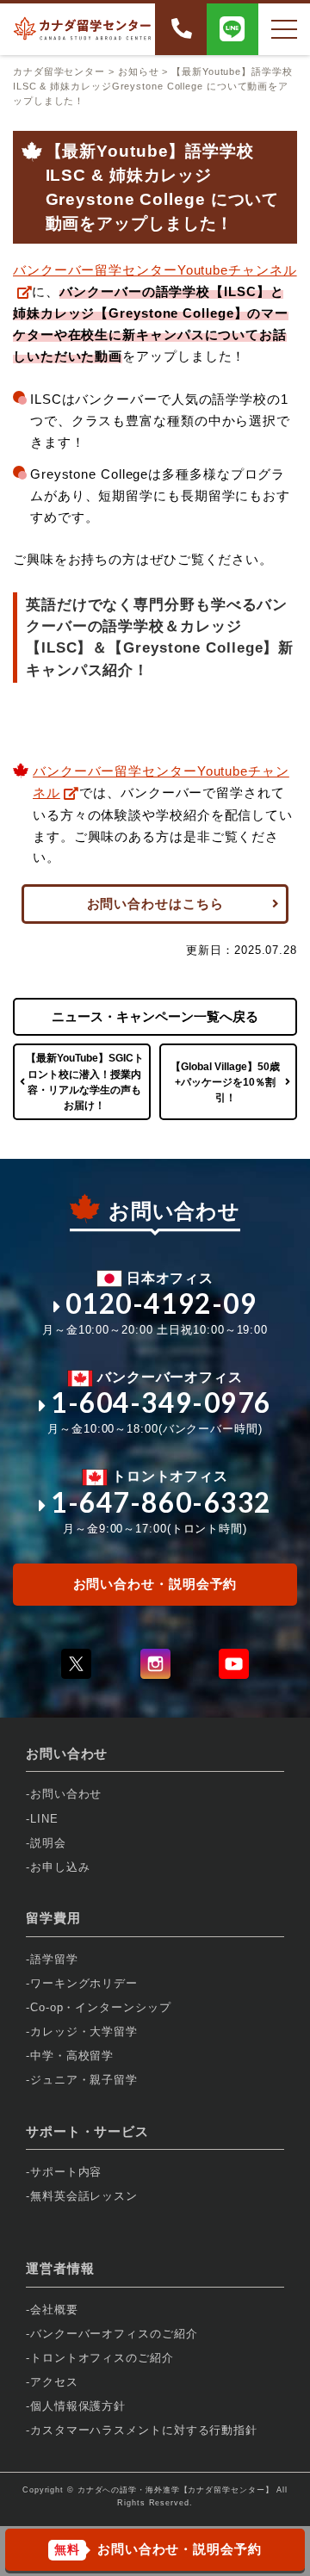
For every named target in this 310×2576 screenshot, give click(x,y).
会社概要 (54, 2310)
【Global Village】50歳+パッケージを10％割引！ (225, 1082)
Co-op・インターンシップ (101, 2007)
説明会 (48, 1843)
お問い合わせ (66, 1794)
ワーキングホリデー (84, 1983)
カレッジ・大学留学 (84, 2031)
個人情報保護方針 (78, 2406)
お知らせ (139, 71)
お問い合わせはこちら (155, 904)
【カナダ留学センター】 (227, 2490)
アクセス (54, 2382)
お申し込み (60, 1867)
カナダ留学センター (59, 71)
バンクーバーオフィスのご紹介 (114, 2334)
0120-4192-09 (161, 1303)
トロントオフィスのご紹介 (102, 2358)
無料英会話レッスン (84, 2196)
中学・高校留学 (72, 2056)
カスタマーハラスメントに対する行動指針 (144, 2430)
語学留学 (54, 1959)
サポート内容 (66, 2172)
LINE (44, 1819)
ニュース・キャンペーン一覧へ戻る (155, 1016)
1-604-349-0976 (161, 1403)
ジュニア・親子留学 (84, 2080)
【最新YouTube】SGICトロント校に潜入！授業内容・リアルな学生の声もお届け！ (85, 1082)
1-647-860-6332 (161, 1502)
